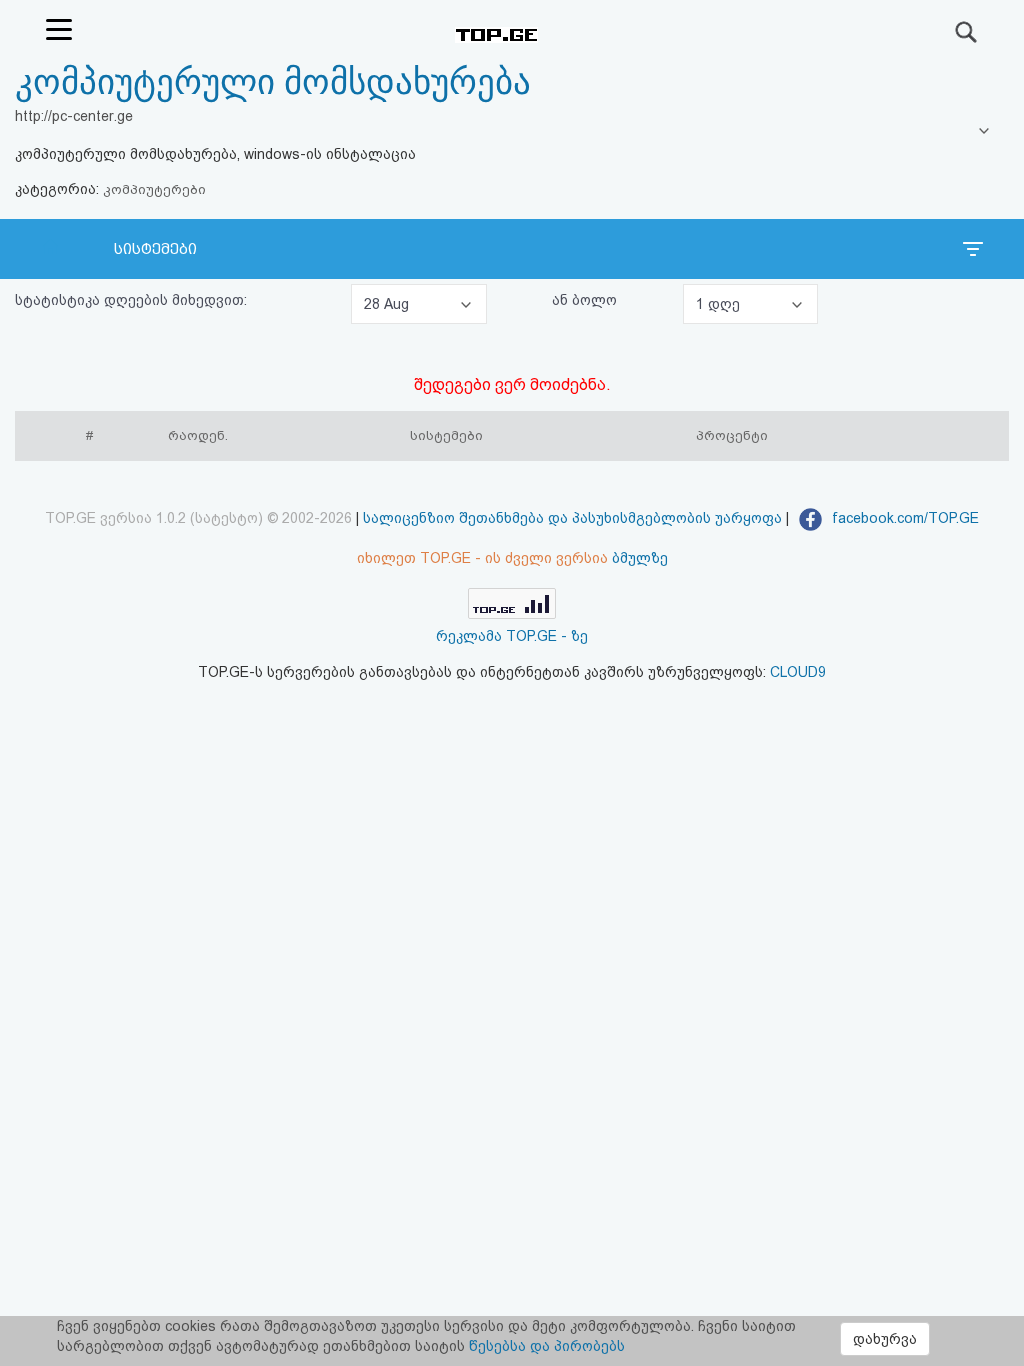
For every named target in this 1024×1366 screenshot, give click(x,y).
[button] (419, 304)
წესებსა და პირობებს (547, 1346)
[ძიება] (967, 32)
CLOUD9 (798, 672)
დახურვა (885, 1339)
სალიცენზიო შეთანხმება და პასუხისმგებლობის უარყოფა (572, 518)
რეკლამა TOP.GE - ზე (512, 636)
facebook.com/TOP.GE (903, 518)
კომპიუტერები (154, 189)
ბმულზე (640, 558)
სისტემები (155, 249)
